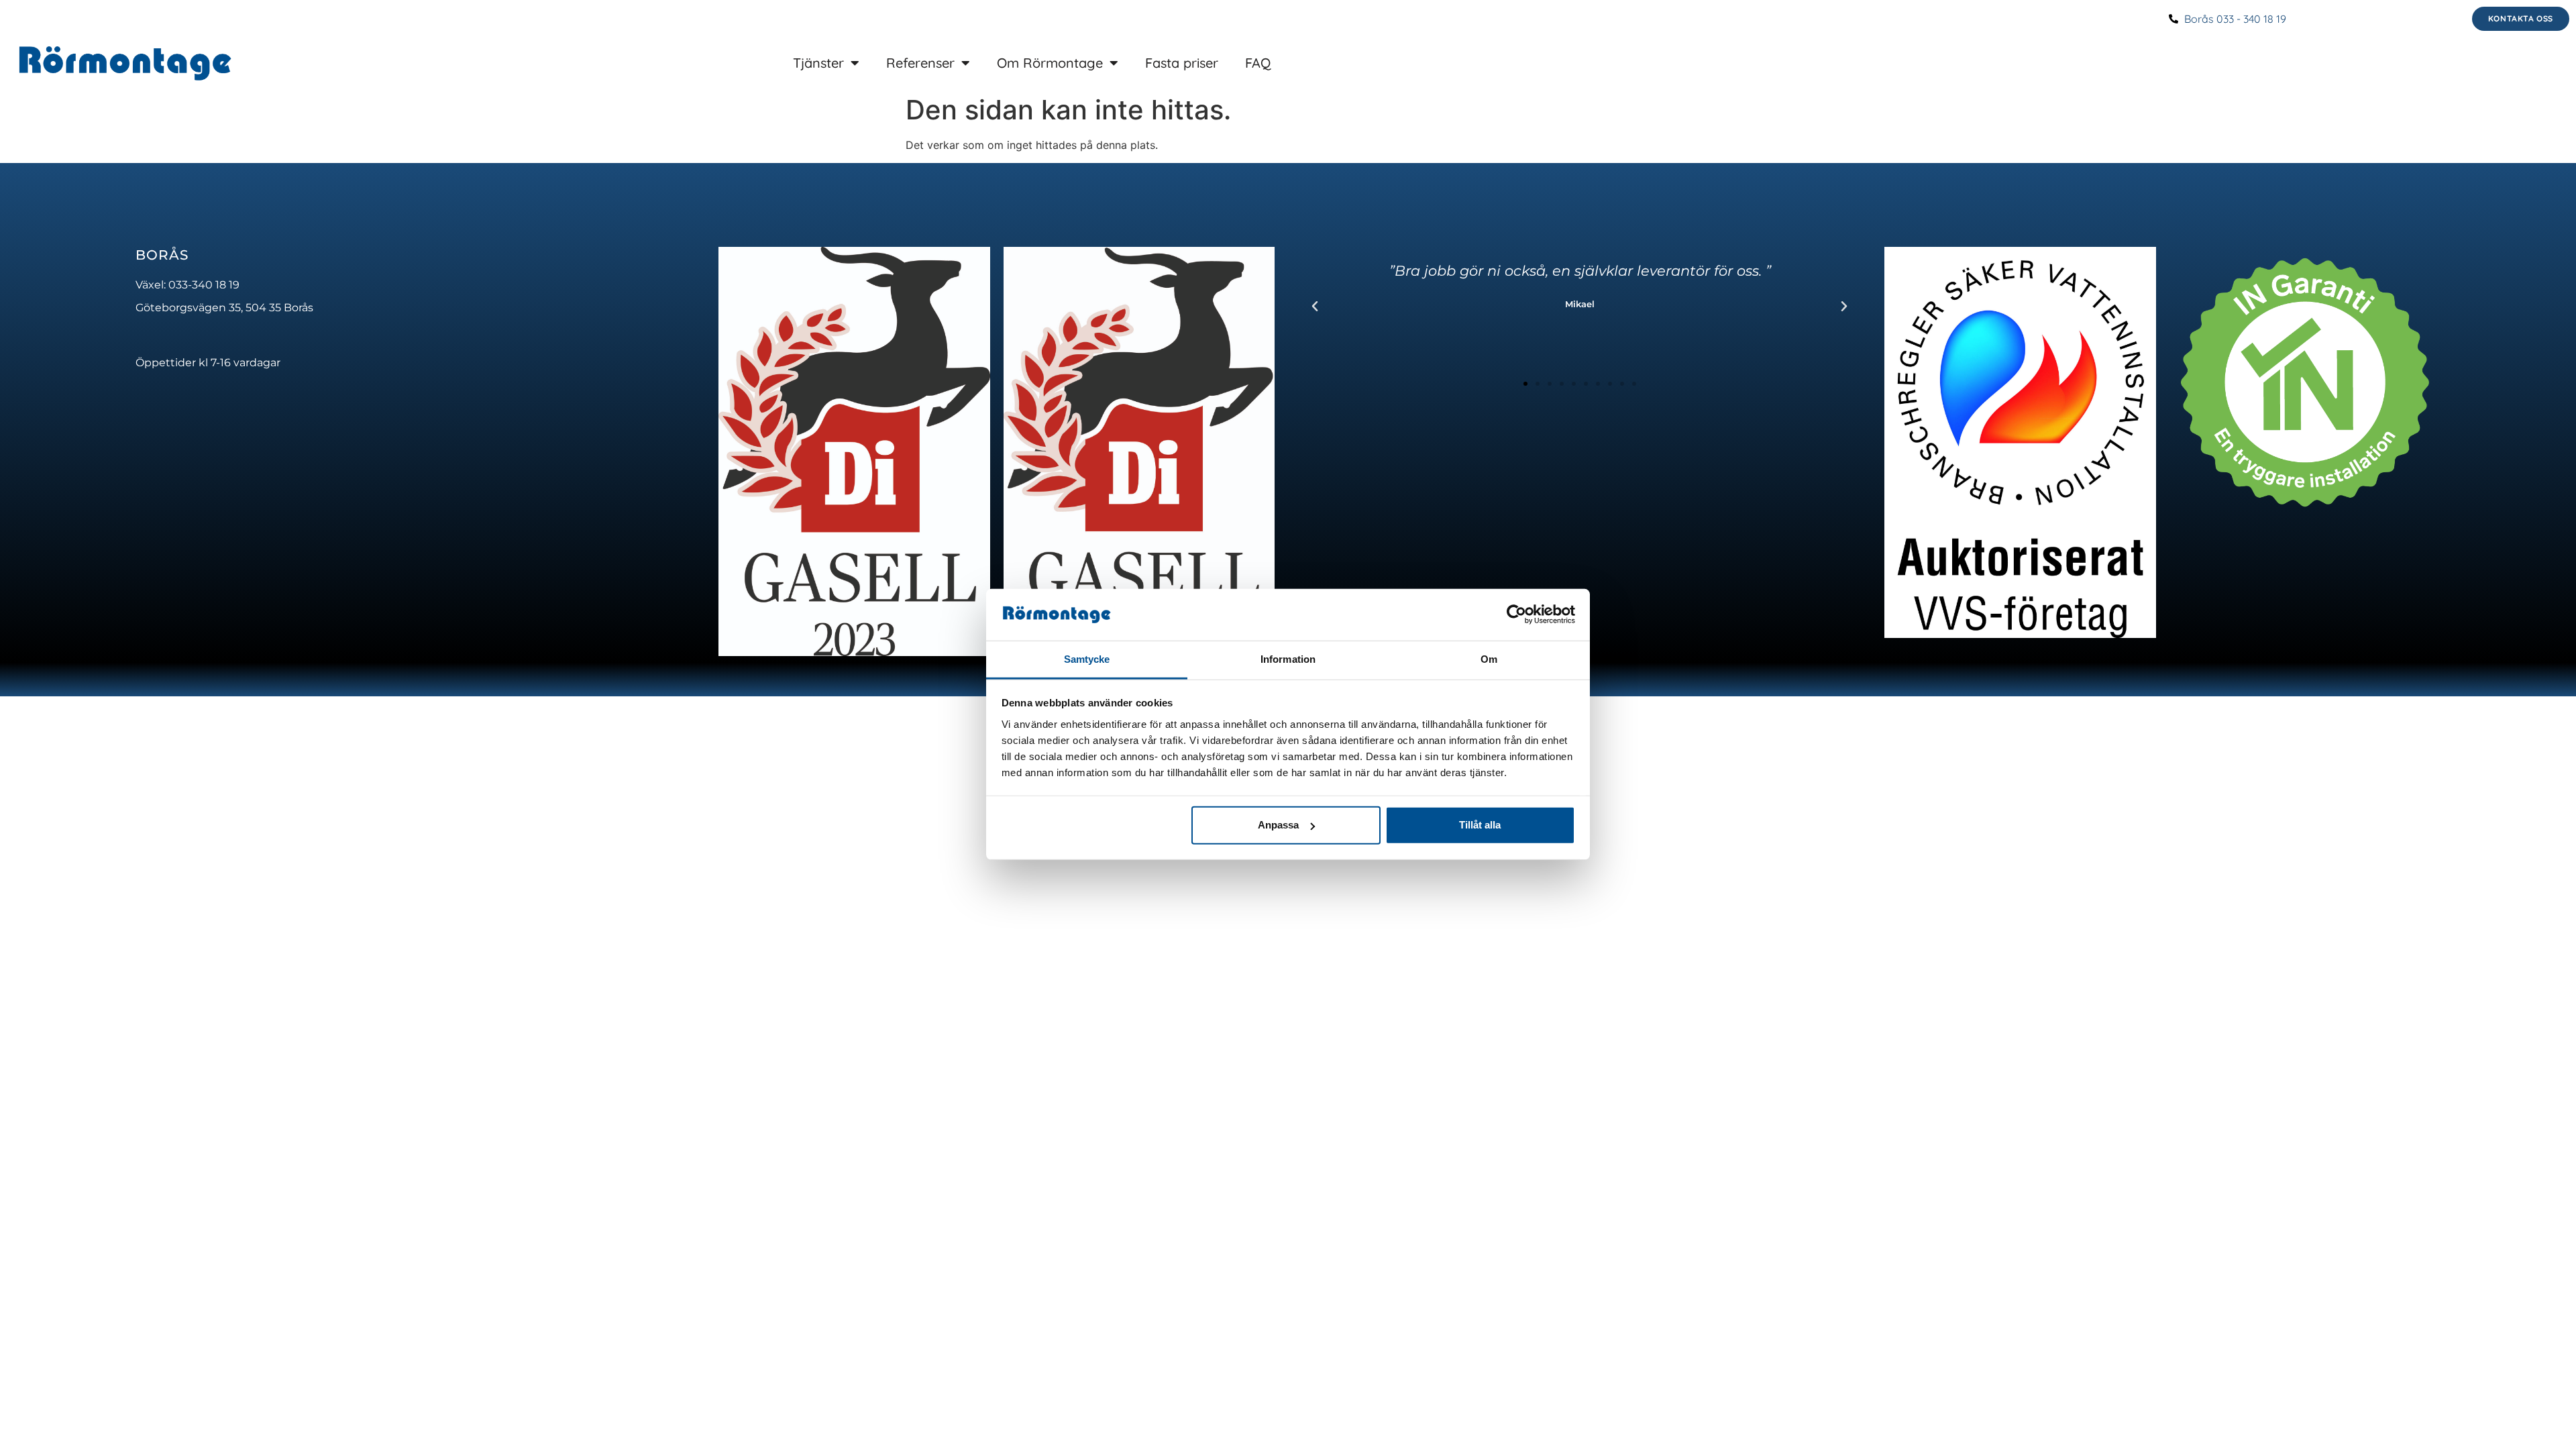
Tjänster (818, 63)
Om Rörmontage (1050, 63)
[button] (1315, 307)
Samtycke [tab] (1087, 659)
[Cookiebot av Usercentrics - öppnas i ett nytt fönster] (1516, 614)
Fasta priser (1182, 63)
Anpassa (1278, 825)
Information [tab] (1288, 659)
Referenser (920, 63)
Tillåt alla (1480, 825)
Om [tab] (1489, 659)
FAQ (1258, 63)
